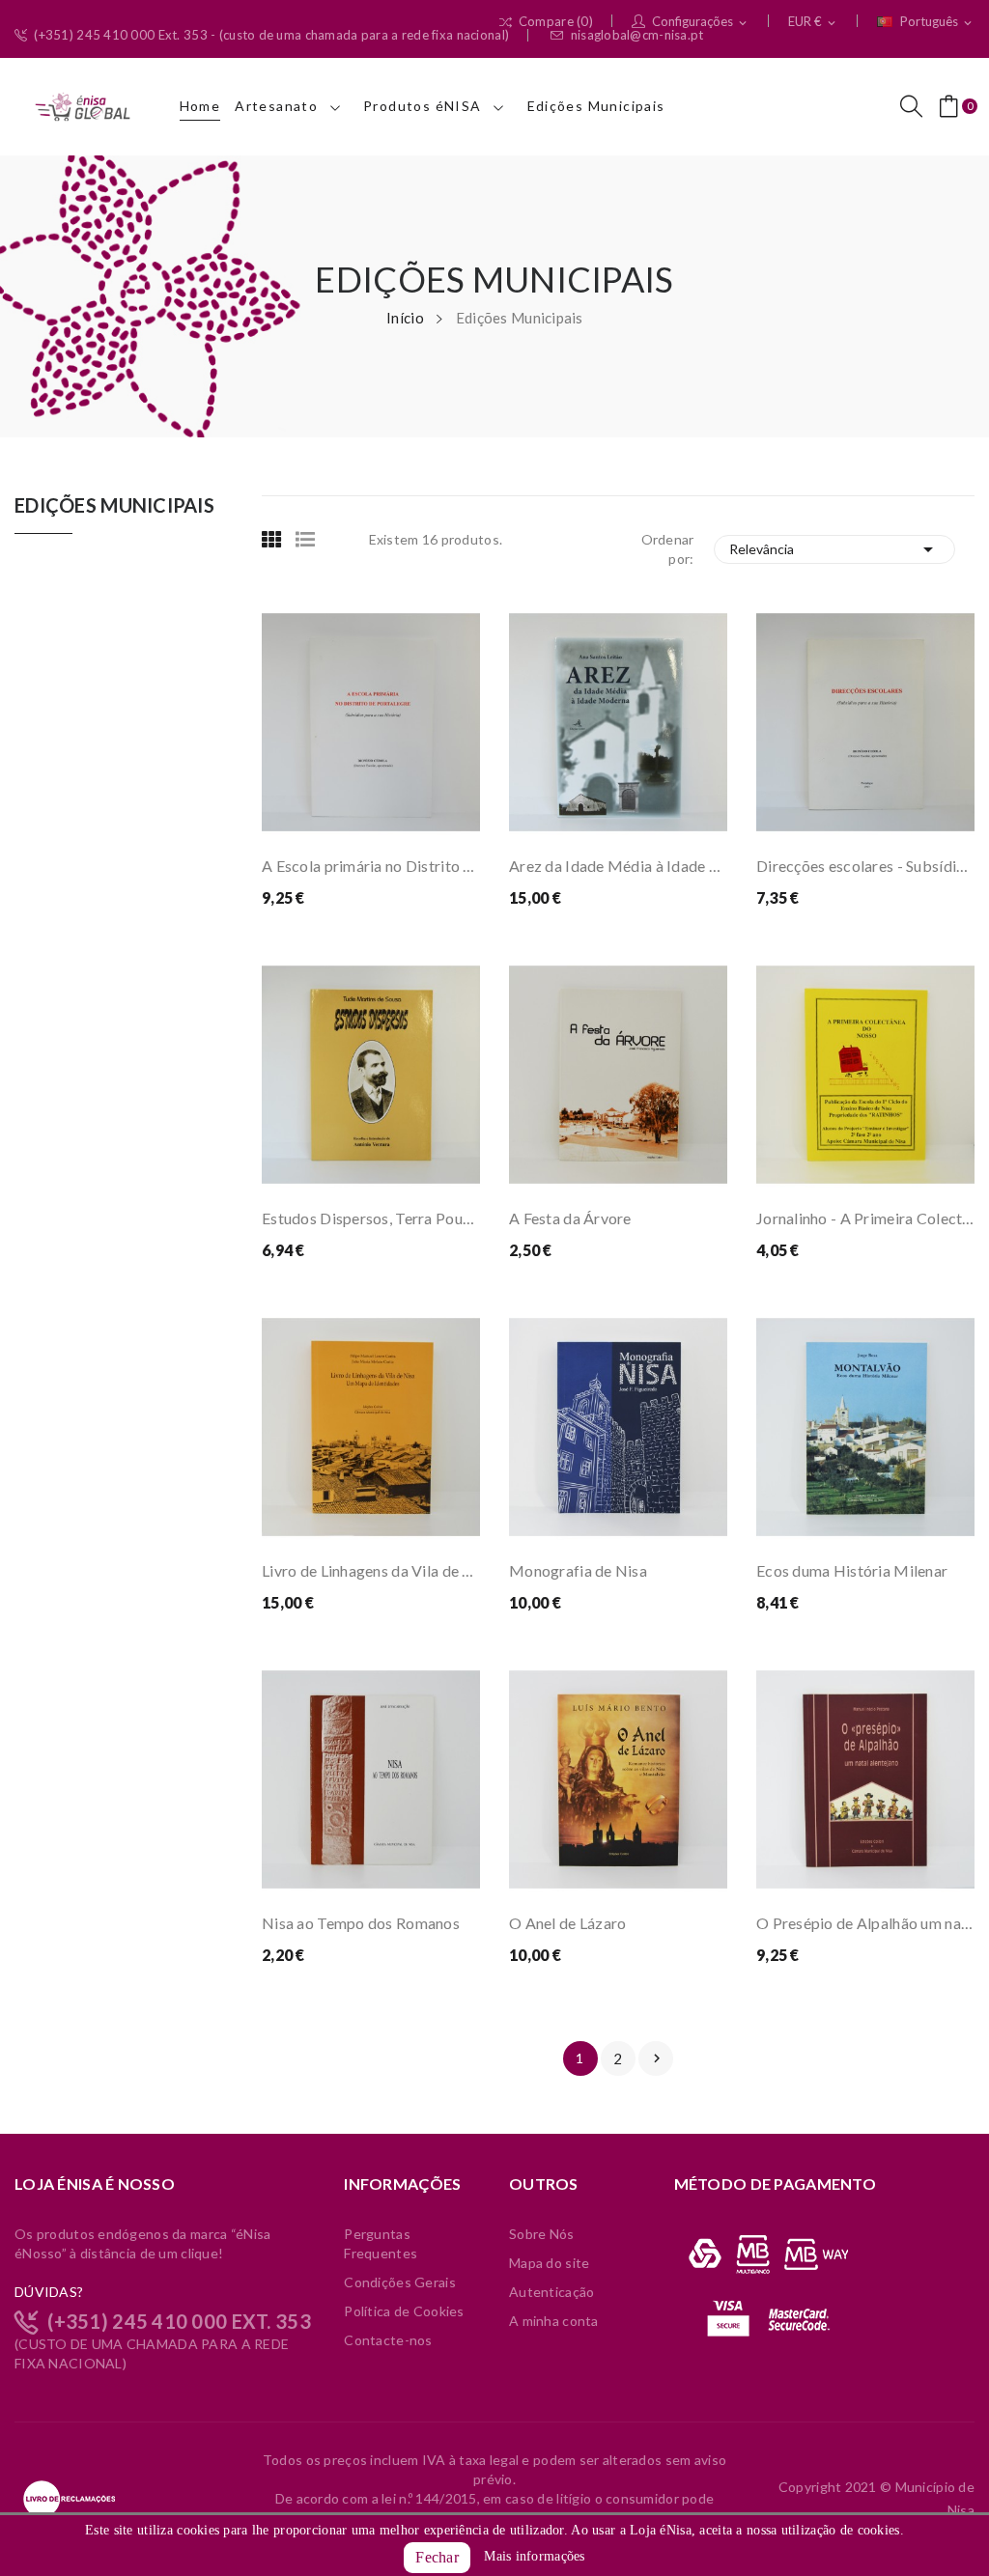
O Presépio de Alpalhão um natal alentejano (865, 1923)
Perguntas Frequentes (381, 2243)
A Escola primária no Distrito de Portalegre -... (371, 866)
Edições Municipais (114, 506)
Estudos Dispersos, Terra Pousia (371, 1218)
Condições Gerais (399, 2282)
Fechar (437, 2557)
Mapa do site (549, 2263)
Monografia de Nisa (578, 1570)
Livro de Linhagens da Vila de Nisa (371, 1570)
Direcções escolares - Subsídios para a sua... (865, 866)
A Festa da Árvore (570, 1218)
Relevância (835, 549)
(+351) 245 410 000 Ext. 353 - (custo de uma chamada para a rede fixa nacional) (271, 35)
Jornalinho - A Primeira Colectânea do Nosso (865, 1218)
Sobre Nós (542, 2234)
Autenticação (551, 2292)
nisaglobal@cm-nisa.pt (637, 35)
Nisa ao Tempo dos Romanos (361, 1923)
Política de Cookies (404, 2311)
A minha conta (554, 2321)
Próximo (657, 2058)
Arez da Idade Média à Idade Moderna (618, 866)
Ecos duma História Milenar (852, 1570)
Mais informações (534, 2556)
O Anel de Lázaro (567, 1923)
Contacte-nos (388, 2340)
